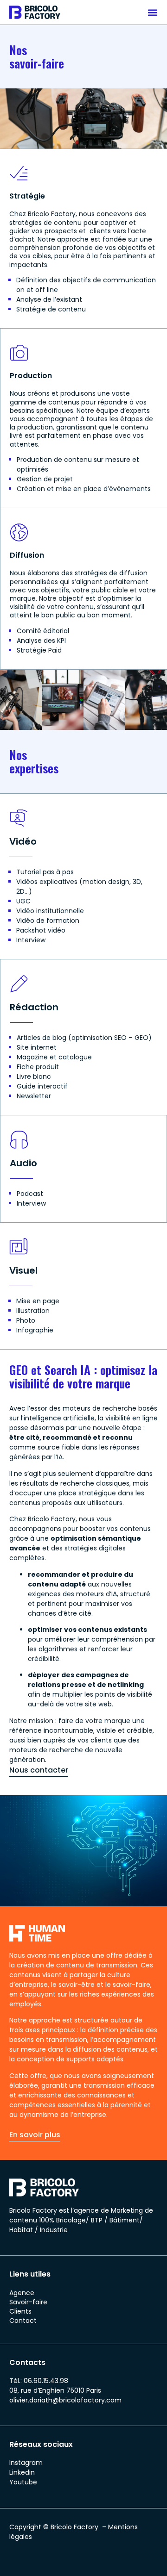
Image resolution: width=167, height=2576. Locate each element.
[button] (152, 12)
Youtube (23, 2482)
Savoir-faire (28, 2302)
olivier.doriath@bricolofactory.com (65, 2400)
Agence (22, 2293)
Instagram (26, 2463)
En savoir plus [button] (35, 2135)
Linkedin (22, 2472)
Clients (20, 2311)
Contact (23, 2321)
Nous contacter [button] (39, 1770)
